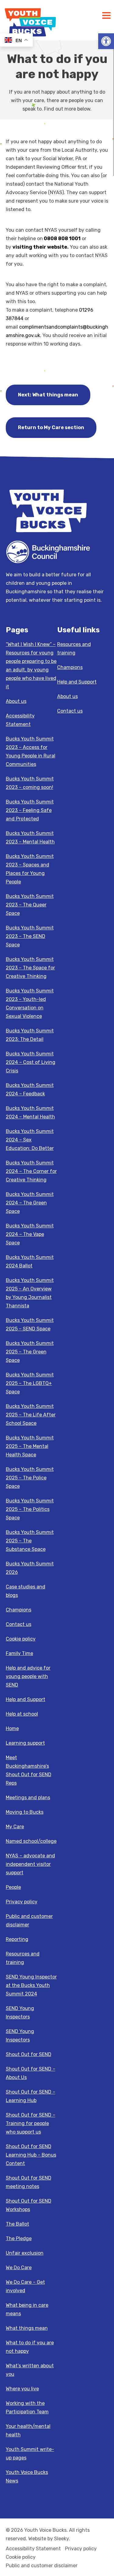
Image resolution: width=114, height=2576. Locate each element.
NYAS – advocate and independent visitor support (30, 1864)
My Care (15, 1827)
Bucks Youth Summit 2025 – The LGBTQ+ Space (30, 1383)
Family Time (19, 1653)
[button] (106, 41)
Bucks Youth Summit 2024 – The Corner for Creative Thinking (31, 1171)
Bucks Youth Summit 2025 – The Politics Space (30, 1509)
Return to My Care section (51, 427)
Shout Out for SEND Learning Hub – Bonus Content (31, 2155)
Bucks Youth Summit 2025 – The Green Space (30, 1352)
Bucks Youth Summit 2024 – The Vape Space (30, 1234)
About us (16, 701)
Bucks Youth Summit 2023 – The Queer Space (30, 905)
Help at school (22, 1714)
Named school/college (31, 1841)
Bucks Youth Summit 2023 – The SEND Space (30, 936)
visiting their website (40, 247)
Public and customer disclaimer (42, 2566)
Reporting (17, 1939)
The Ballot (17, 2224)
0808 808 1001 (62, 238)
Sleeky (61, 2539)
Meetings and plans (28, 1798)
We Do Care (19, 2268)
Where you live (22, 2389)
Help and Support (26, 1699)
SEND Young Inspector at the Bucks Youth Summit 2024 (31, 1985)
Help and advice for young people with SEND (28, 1676)
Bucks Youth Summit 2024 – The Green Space (30, 1203)
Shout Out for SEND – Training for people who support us (31, 2123)
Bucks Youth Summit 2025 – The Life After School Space (31, 1415)
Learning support (25, 1743)
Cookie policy (21, 1639)
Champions (19, 1610)
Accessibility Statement (33, 2549)
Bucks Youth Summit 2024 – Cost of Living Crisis (31, 1062)
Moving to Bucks (25, 1812)
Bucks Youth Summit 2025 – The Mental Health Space (30, 1446)
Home (12, 1728)
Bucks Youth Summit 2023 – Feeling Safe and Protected (30, 810)
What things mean (27, 2328)
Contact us (19, 1624)
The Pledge (19, 2238)
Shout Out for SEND (29, 2054)
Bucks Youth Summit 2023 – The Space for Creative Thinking (30, 968)
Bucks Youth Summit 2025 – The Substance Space (30, 1541)
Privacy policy (22, 1902)
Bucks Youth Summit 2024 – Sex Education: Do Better (30, 1140)
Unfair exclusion (25, 2253)
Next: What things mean (48, 395)
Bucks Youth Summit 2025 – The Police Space (30, 1478)
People (13, 1887)
